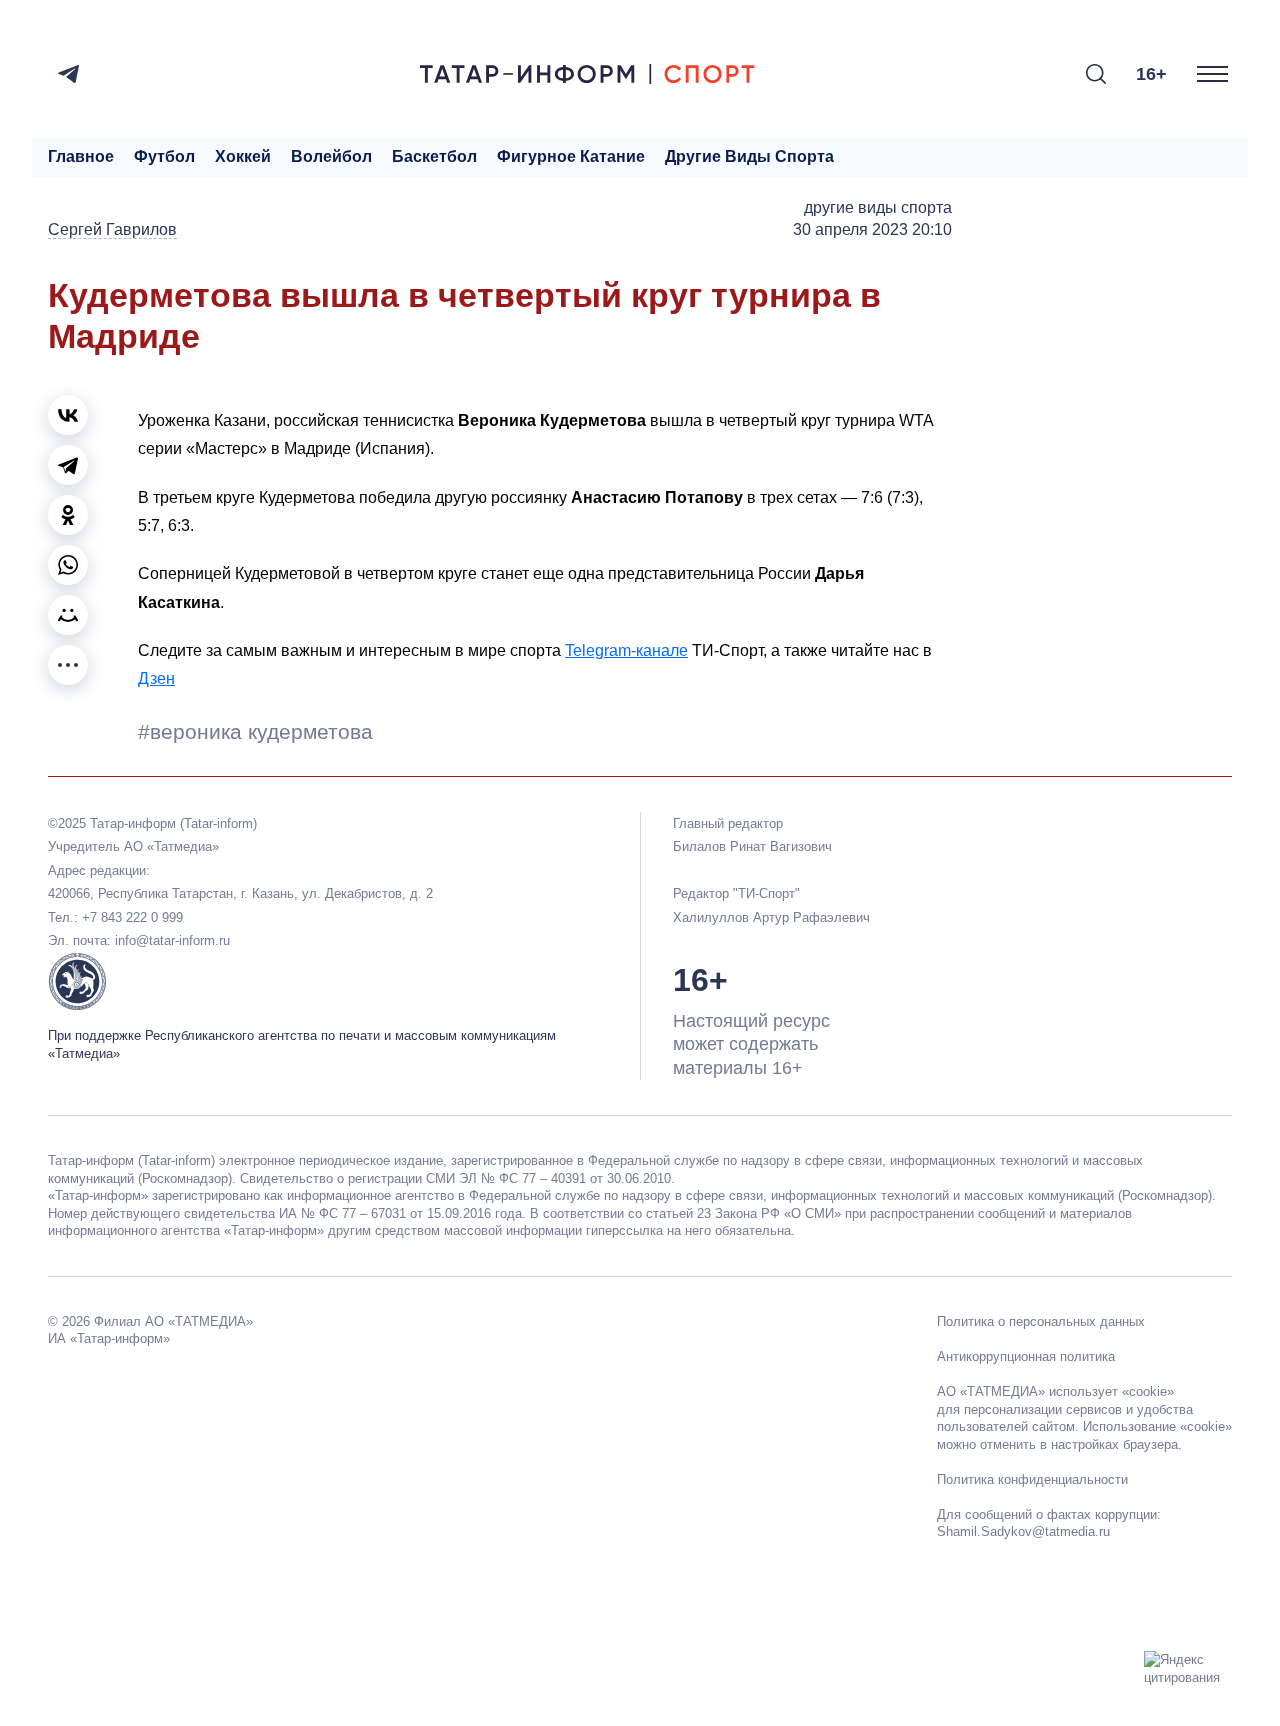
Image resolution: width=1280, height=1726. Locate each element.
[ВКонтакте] (68, 415)
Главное (81, 156)
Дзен (156, 678)
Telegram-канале (626, 650)
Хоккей (243, 156)
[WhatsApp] (68, 565)
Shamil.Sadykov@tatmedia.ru (1023, 1531)
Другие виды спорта (749, 156)
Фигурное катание (571, 156)
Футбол (164, 156)
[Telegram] (68, 74)
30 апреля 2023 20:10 (872, 229)
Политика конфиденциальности (1032, 1479)
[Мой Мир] (68, 615)
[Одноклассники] (68, 515)
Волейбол (331, 156)
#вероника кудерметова (255, 731)
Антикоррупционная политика (1026, 1356)
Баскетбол (434, 156)
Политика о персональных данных (1041, 1321)
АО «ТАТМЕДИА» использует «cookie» (1055, 1391)
